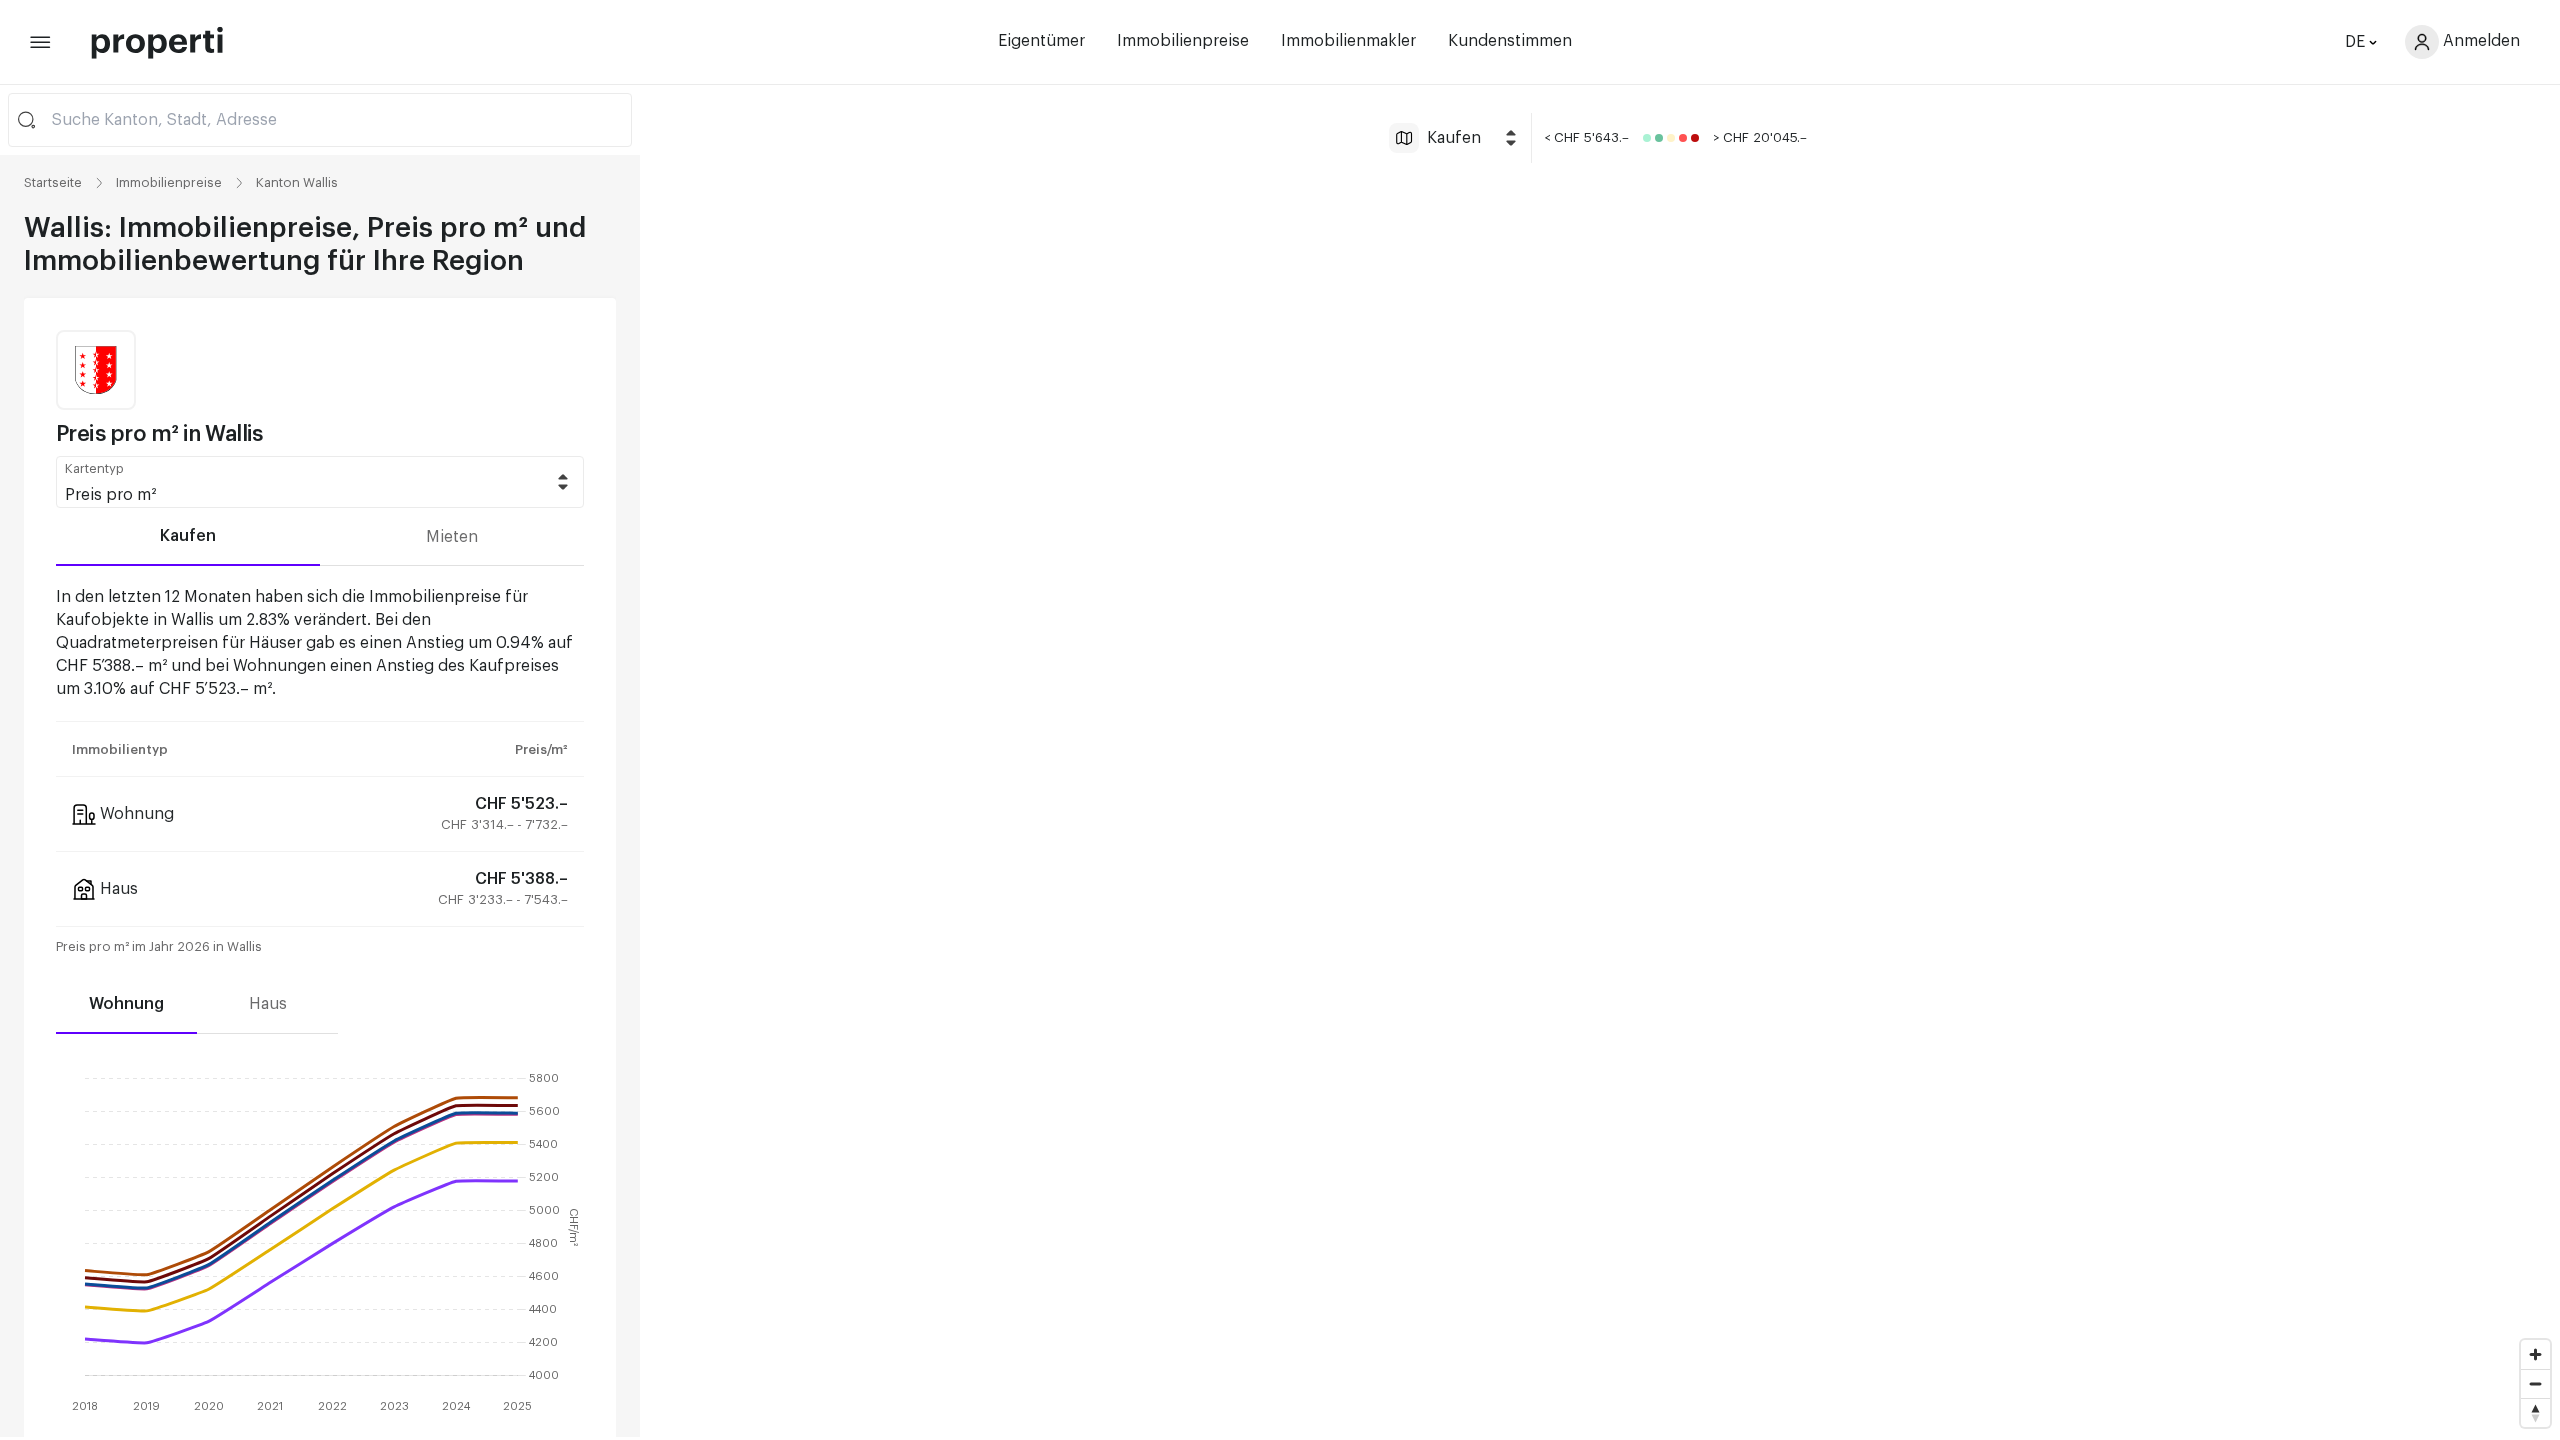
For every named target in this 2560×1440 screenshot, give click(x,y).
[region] (1600, 761)
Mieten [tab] (452, 537)
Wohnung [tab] (126, 1004)
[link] (169, 182)
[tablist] (320, 537)
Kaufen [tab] (188, 536)
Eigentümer (1041, 41)
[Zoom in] (2535, 1354)
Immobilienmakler (1348, 41)
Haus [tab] (268, 1004)
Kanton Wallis (297, 182)
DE (2355, 42)
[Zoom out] (2535, 1383)
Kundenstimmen (1510, 41)
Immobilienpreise (1183, 41)
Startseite (53, 182)
